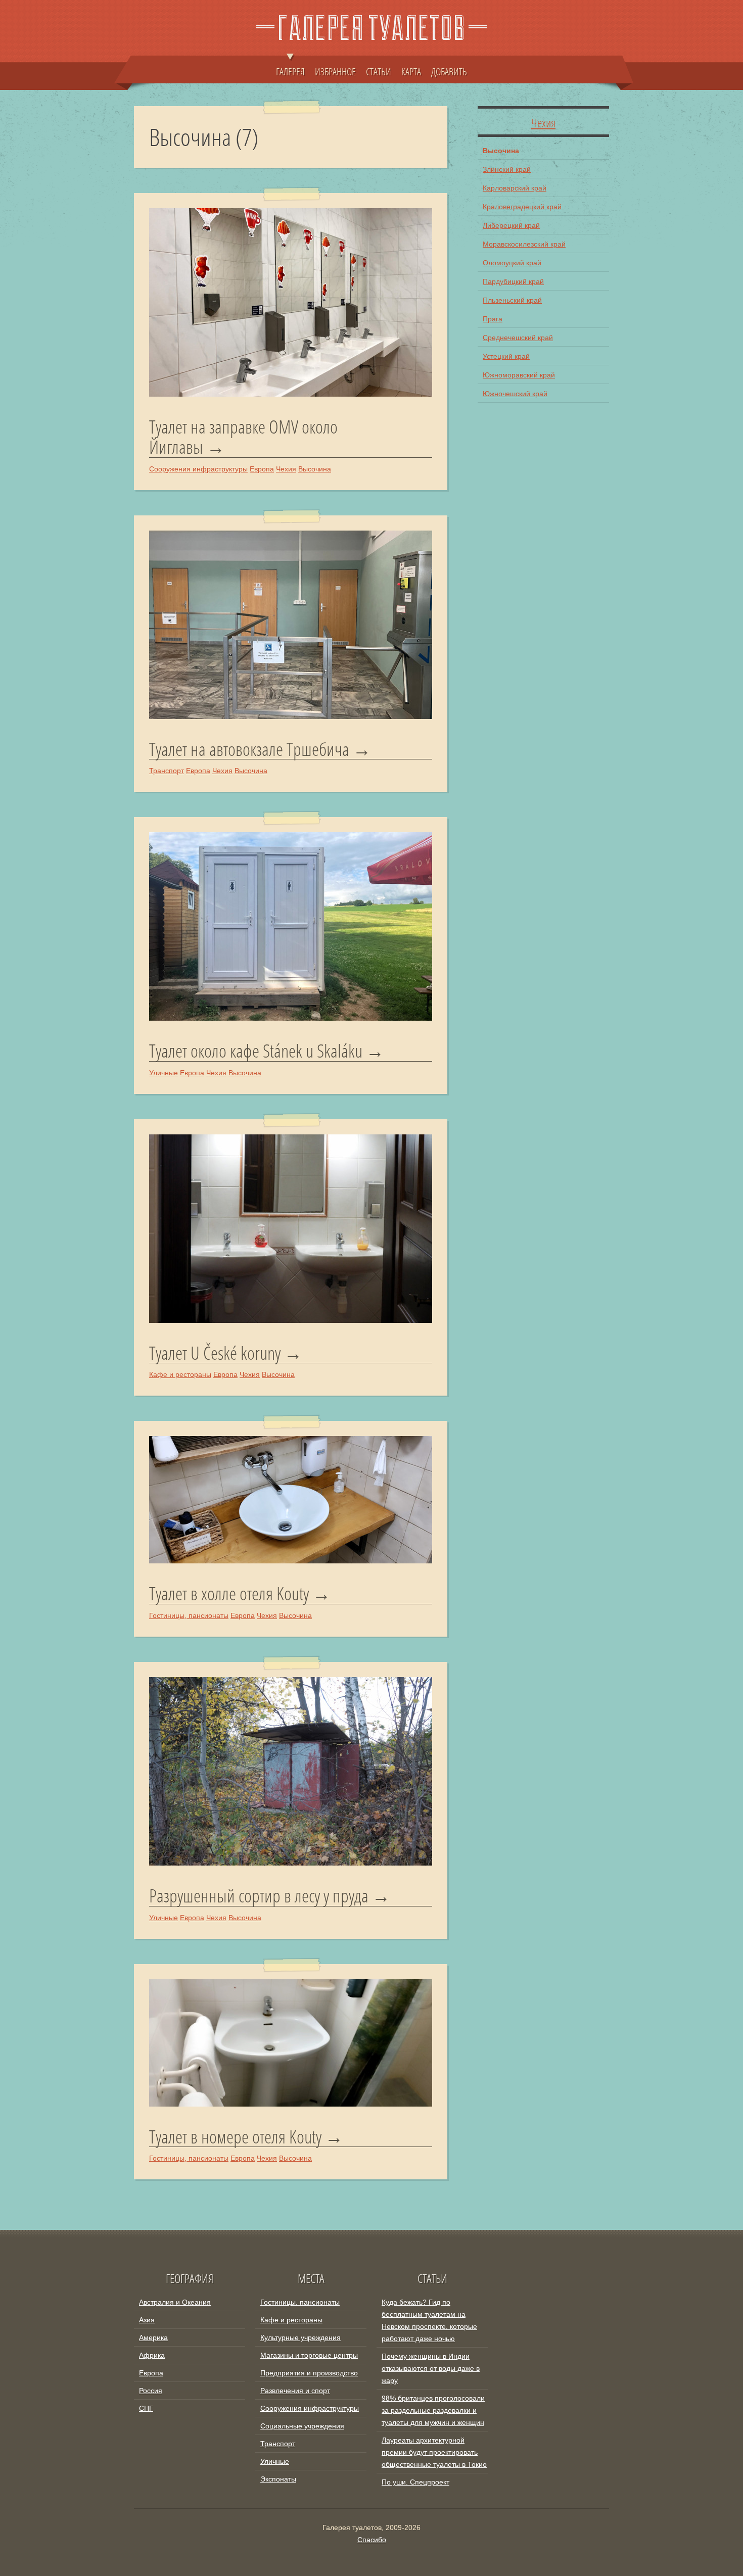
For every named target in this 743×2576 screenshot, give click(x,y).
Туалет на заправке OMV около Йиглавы (243, 437)
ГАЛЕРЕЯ (290, 71)
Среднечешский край (518, 338)
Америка (153, 2338)
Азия (147, 2320)
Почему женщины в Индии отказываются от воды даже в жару (431, 2368)
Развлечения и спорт (295, 2391)
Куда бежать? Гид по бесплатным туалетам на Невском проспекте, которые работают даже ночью (429, 2320)
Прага (493, 319)
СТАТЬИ (379, 71)
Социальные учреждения (302, 2426)
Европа (262, 469)
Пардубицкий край (513, 281)
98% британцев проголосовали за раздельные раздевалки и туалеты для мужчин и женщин (433, 2410)
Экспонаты (278, 2479)
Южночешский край (515, 394)
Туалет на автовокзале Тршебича (249, 749)
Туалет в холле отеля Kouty (229, 1594)
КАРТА (411, 71)
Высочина (315, 469)
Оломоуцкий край (512, 263)
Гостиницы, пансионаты (189, 1615)
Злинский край (507, 169)
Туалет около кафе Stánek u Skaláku (256, 1051)
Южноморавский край (519, 375)
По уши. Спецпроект (415, 2482)
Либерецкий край (511, 225)
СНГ (146, 2408)
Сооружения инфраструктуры (198, 469)
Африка (152, 2355)
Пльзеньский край (512, 300)
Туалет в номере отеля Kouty (235, 2137)
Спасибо (372, 2540)
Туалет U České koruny (215, 1353)
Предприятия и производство (309, 2373)
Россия (151, 2391)
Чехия (286, 469)
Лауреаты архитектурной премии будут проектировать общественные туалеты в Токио (434, 2452)
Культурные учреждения (300, 2338)
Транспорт (167, 771)
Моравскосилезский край (524, 244)
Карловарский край (515, 188)
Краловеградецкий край (522, 207)
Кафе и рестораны (180, 1374)
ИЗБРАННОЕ (335, 71)
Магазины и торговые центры (309, 2355)
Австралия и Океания (175, 2302)
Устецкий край (506, 356)
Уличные (164, 1073)
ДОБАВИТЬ (449, 71)
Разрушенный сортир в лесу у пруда (259, 1896)
